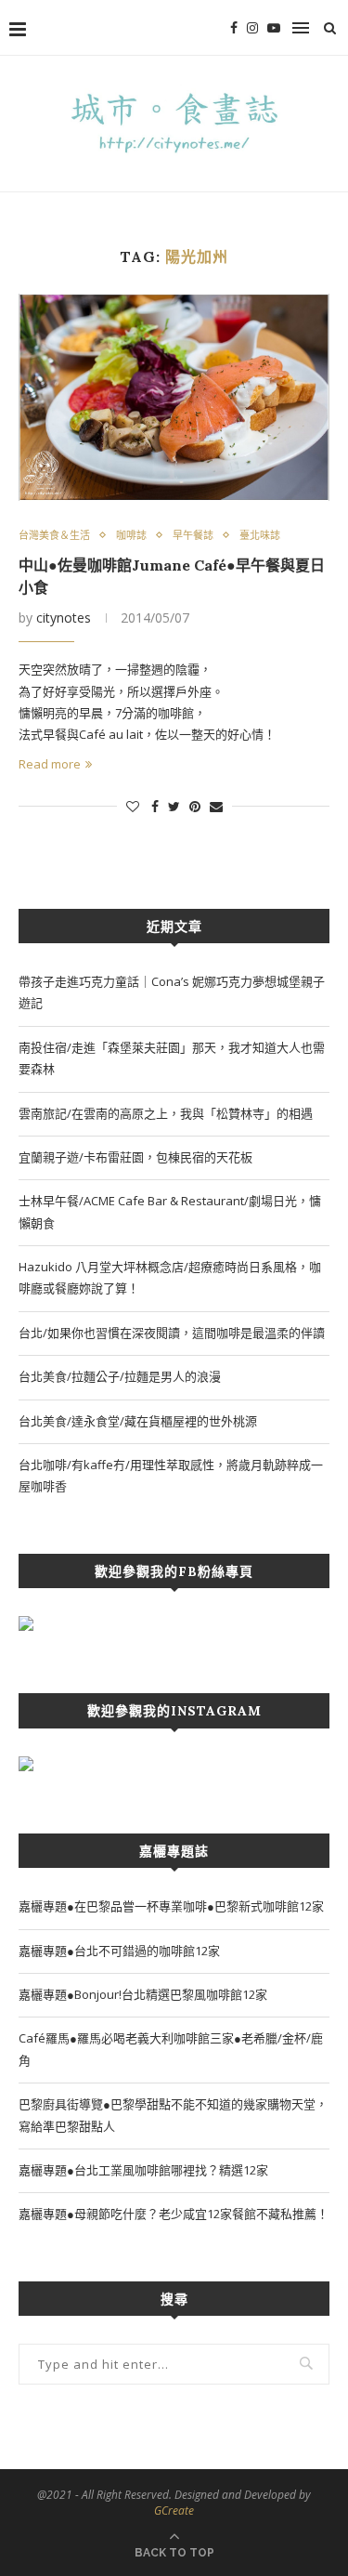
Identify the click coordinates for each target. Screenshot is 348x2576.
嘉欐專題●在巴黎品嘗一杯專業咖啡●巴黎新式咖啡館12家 (171, 1906)
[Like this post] (133, 806)
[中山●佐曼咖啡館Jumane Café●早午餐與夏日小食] (174, 397)
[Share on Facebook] (155, 806)
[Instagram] (252, 28)
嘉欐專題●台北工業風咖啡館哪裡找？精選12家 (143, 2170)
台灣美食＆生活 (54, 535)
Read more (50, 764)
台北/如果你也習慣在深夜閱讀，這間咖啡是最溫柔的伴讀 (172, 1333)
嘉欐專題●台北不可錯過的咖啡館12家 (119, 1951)
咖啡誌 (131, 535)
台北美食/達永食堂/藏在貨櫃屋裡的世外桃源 (138, 1421)
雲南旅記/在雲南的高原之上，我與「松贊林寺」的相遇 (166, 1113)
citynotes (64, 618)
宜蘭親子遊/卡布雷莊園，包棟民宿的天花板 (135, 1157)
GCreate (174, 2510)
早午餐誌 (193, 535)
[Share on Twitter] (174, 806)
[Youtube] (274, 28)
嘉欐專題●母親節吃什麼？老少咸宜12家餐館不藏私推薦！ (174, 2214)
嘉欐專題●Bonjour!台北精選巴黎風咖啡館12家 (143, 1994)
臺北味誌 (260, 535)
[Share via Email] (216, 806)
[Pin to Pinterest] (195, 806)
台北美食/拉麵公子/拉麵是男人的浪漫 (120, 1376)
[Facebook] (234, 28)
